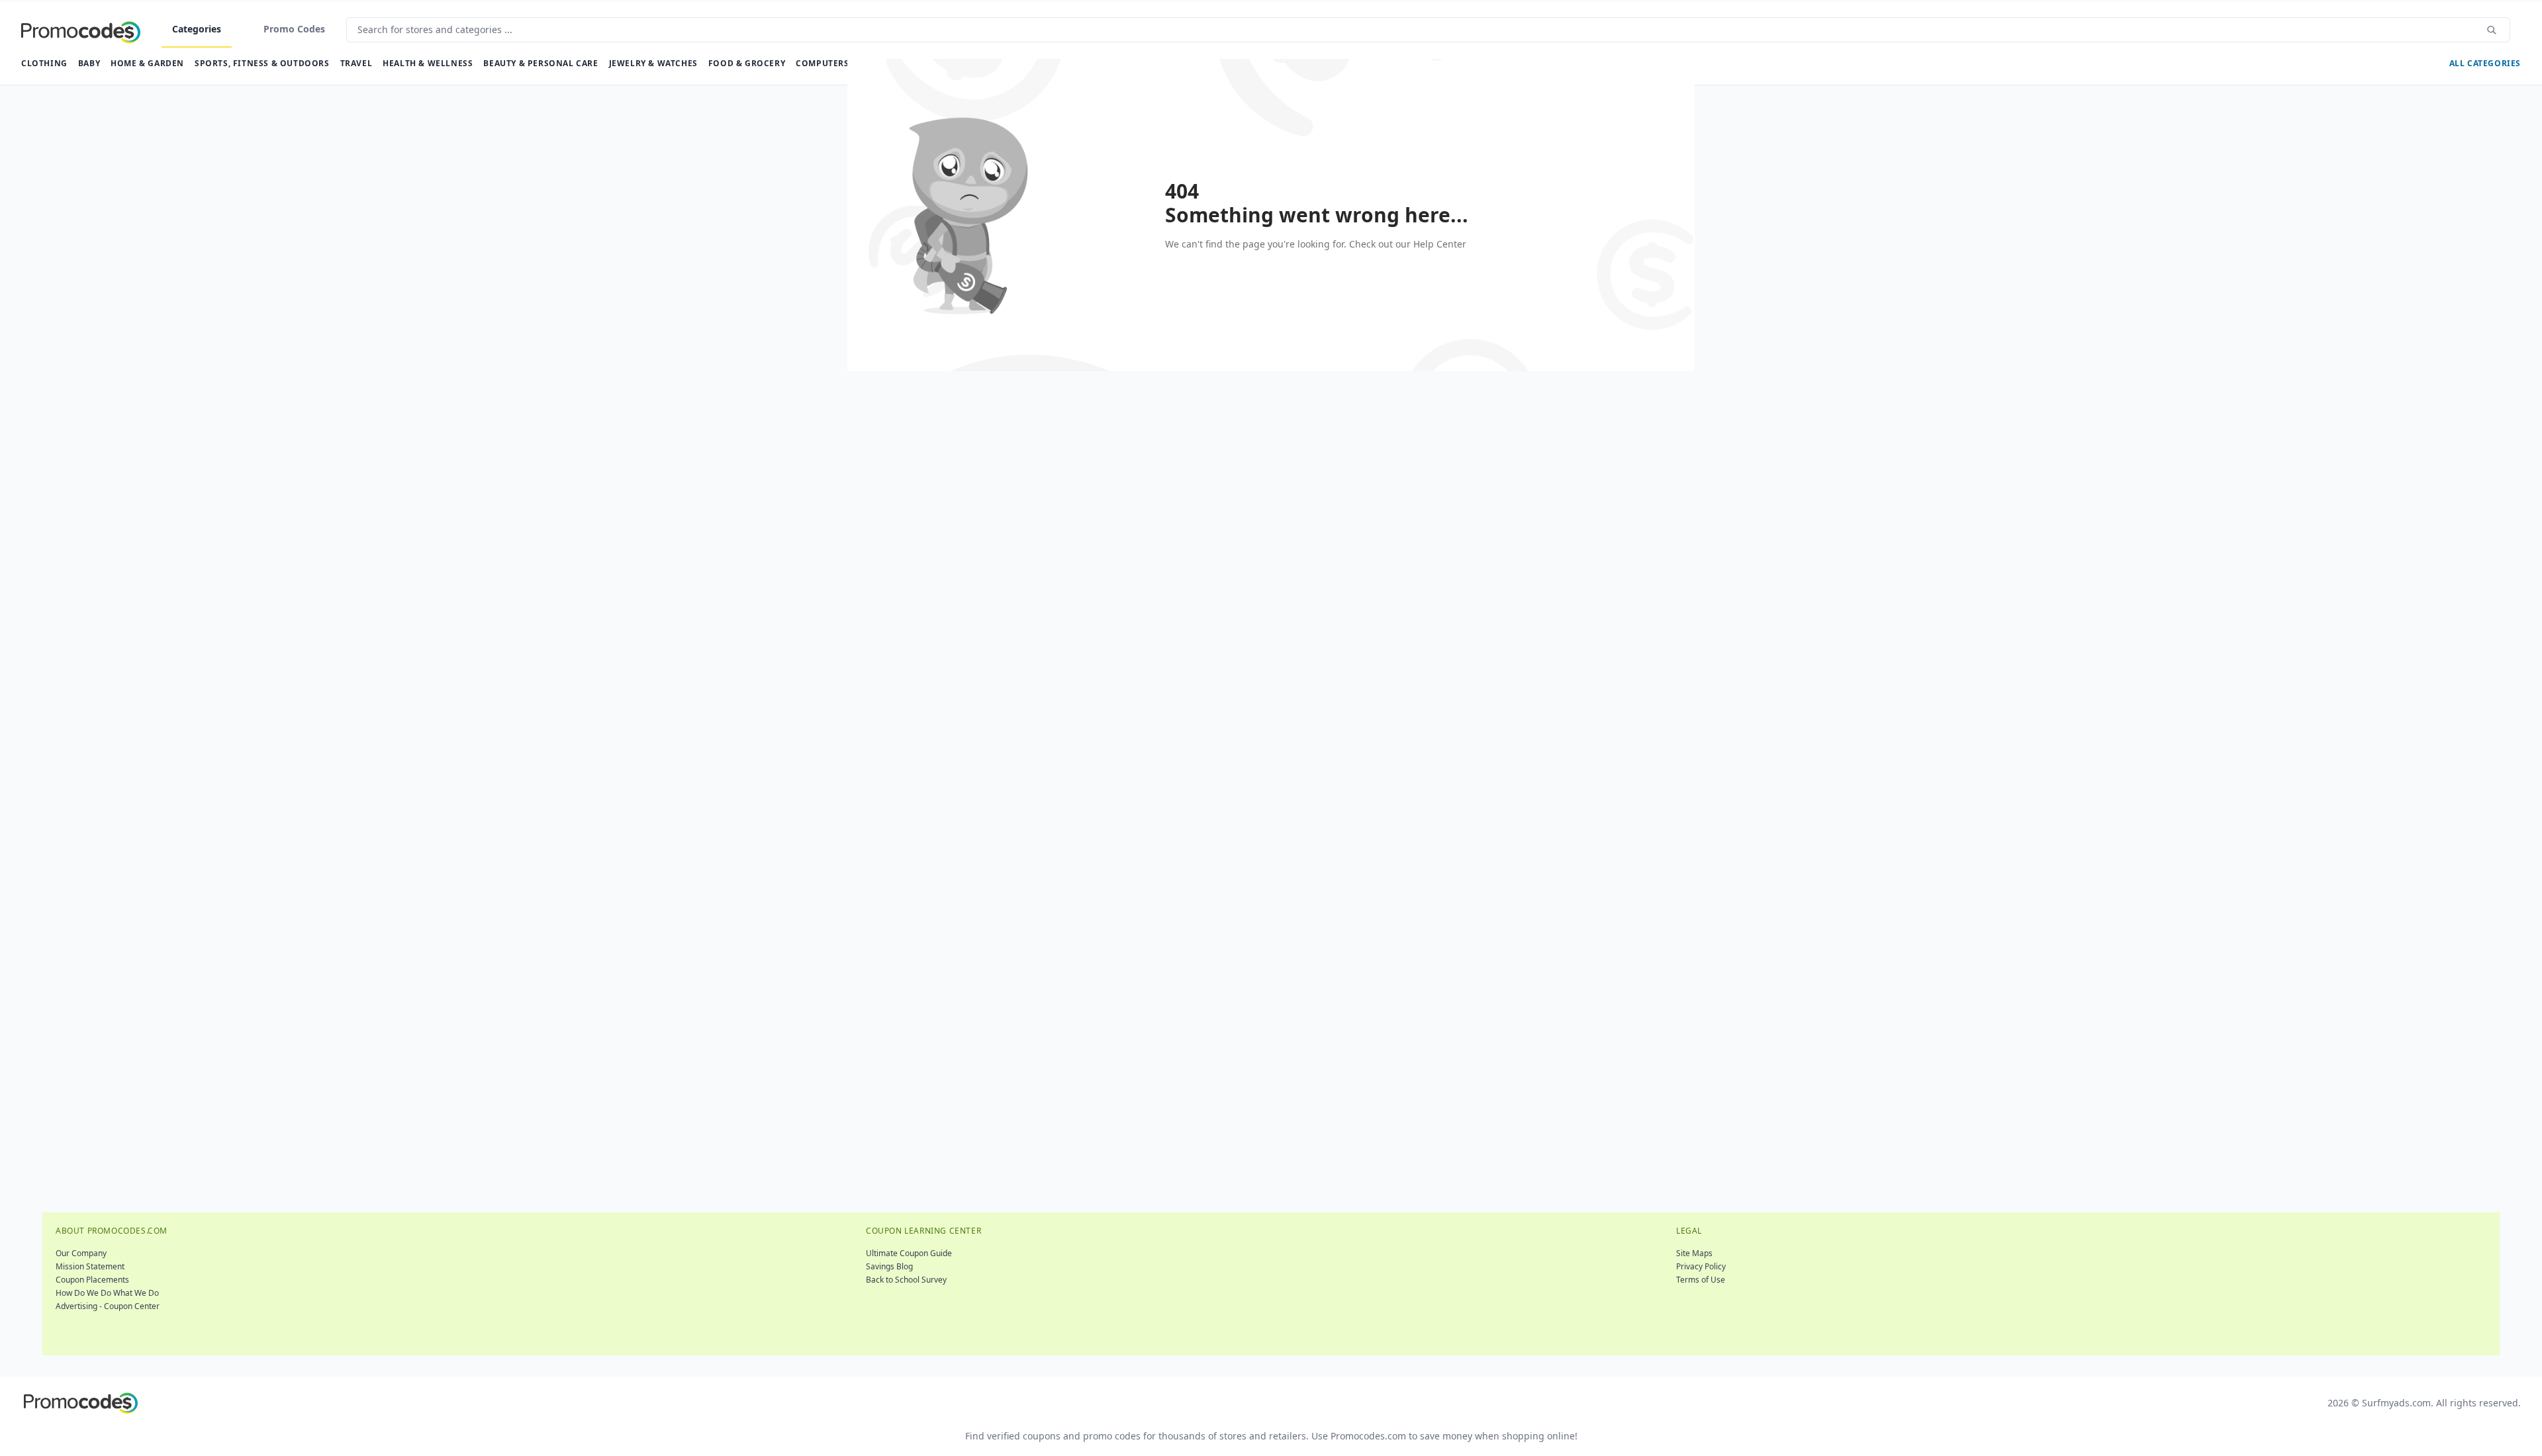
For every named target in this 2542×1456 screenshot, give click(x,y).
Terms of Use (1701, 1280)
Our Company (81, 1253)
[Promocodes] (81, 30)
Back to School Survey (906, 1280)
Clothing (44, 63)
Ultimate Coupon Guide (909, 1253)
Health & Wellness (428, 63)
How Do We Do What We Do (107, 1293)
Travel (356, 63)
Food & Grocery (747, 63)
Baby (89, 63)
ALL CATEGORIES (2485, 63)
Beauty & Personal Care (541, 63)
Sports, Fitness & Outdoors (262, 63)
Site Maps (1694, 1253)
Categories (197, 29)
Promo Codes (294, 29)
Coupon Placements (92, 1280)
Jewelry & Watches (653, 63)
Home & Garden (147, 63)
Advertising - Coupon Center (108, 1306)
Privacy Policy (1701, 1266)
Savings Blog (889, 1266)
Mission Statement (90, 1266)
